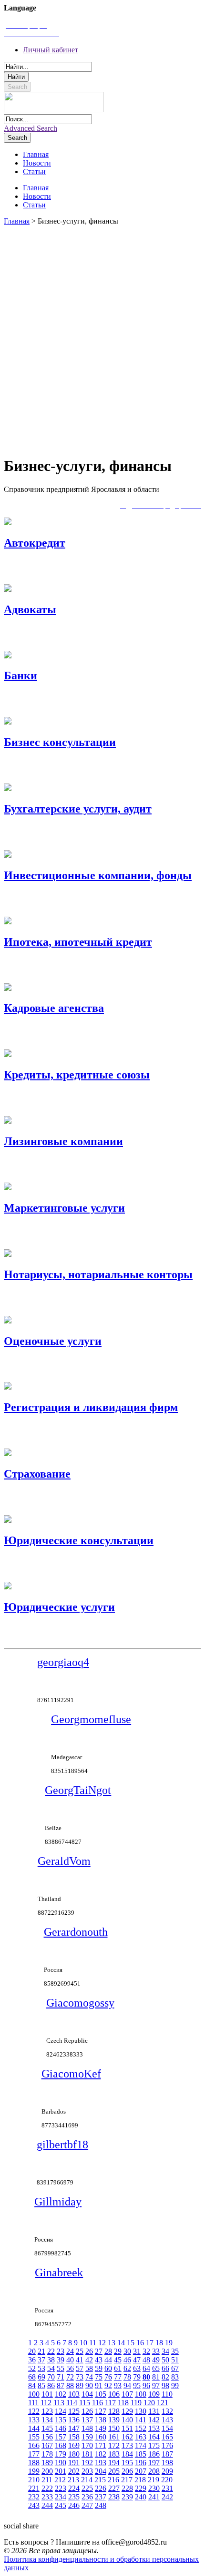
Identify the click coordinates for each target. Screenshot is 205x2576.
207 (141, 2471)
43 (99, 2360)
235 (74, 2497)
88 (70, 2385)
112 (46, 2403)
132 (167, 2411)
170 (87, 2445)
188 (34, 2463)
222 (47, 2488)
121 (163, 2403)
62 (127, 2368)
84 (32, 2385)
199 (34, 2471)
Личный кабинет (51, 50)
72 (70, 2377)
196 (141, 2463)
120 (149, 2403)
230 (154, 2488)
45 (118, 2360)
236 (87, 2497)
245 (61, 2505)
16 (140, 2343)
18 (159, 2343)
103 (74, 2394)
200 (47, 2471)
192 (87, 2463)
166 (34, 2445)
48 (146, 2360)
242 (167, 2497)
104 (87, 2394)
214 (87, 2480)
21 (41, 2351)
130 (141, 2411)
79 (137, 2377)
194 (114, 2463)
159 (87, 2437)
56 (70, 2368)
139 (114, 2420)
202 (74, 2471)
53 (41, 2368)
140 (127, 2420)
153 (154, 2428)
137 (87, 2420)
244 (47, 2505)
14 (121, 2343)
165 (167, 2437)
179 (61, 2454)
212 (60, 2480)
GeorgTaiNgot (78, 1790)
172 (114, 2445)
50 (165, 2360)
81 (156, 2377)
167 (47, 2445)
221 (34, 2488)
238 (114, 2497)
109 (154, 2394)
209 (167, 2471)
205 (114, 2471)
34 (165, 2351)
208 (154, 2471)
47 (137, 2360)
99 (175, 2385)
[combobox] (48, 67)
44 (108, 2360)
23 (61, 2351)
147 (74, 2428)
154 (167, 2428)
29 (118, 2351)
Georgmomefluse (91, 1719)
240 (141, 2497)
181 (87, 2454)
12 (102, 2343)
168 (61, 2445)
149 (101, 2428)
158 (74, 2437)
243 (34, 2505)
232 (34, 2497)
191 (74, 2463)
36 (32, 2360)
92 (108, 2385)
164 (154, 2437)
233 (47, 2497)
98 (165, 2385)
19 (169, 2343)
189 (47, 2463)
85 (41, 2385)
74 (89, 2377)
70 (51, 2377)
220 (167, 2480)
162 (127, 2437)
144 (34, 2428)
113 (59, 2403)
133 (34, 2420)
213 (73, 2480)
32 (146, 2351)
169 (74, 2445)
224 (74, 2488)
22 (51, 2351)
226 (101, 2488)
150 (114, 2428)
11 (93, 2343)
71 (61, 2377)
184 (127, 2454)
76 (108, 2377)
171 (101, 2445)
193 (101, 2463)
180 (74, 2454)
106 (114, 2394)
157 (61, 2437)
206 (127, 2471)
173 (127, 2445)
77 (118, 2377)
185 (141, 2454)
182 (101, 2454)
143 (167, 2420)
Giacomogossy (80, 2003)
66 (165, 2368)
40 (70, 2360)
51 (175, 2360)
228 (127, 2488)
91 (99, 2385)
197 (154, 2463)
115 (85, 2403)
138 (101, 2420)
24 (70, 2351)
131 (154, 2411)
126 (87, 2411)
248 (101, 2505)
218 (140, 2480)
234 (61, 2497)
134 (47, 2420)
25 (80, 2351)
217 (127, 2480)
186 (154, 2454)
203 (87, 2471)
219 (154, 2480)
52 (32, 2368)
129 (127, 2411)
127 (101, 2411)
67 (175, 2368)
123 (47, 2411)
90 (89, 2385)
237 (101, 2497)
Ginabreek (59, 2272)
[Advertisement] (102, 336)
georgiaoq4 (63, 1662)
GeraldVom (64, 1861)
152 (141, 2428)
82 (165, 2377)
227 (114, 2488)
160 (101, 2437)
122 (34, 2411)
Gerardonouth (76, 1932)
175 (154, 2445)
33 (156, 2351)
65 (156, 2368)
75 (99, 2377)
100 (34, 2394)
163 (141, 2437)
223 (61, 2488)
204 (101, 2471)
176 (167, 2445)
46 (127, 2360)
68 (32, 2377)
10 (83, 2343)
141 (141, 2420)
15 (131, 2343)
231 (167, 2488)
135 (61, 2420)
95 (137, 2385)
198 (167, 2463)
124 (61, 2411)
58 (89, 2368)
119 (136, 2403)
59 (99, 2368)
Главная (17, 221)
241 (154, 2497)
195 (127, 2463)
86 (51, 2385)
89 (80, 2385)
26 (89, 2351)
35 (175, 2351)
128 (114, 2411)
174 (141, 2445)
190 (61, 2463)
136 (74, 2420)
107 (127, 2394)
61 (118, 2368)
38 (51, 2360)
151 (127, 2428)
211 (47, 2480)
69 (41, 2377)
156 (47, 2437)
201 (61, 2471)
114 (72, 2403)
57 (80, 2368)
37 (41, 2360)
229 (141, 2488)
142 (154, 2420)
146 (61, 2428)
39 (61, 2360)
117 (110, 2403)
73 (80, 2377)
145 (47, 2428)
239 (127, 2497)
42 (89, 2360)
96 (146, 2385)
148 (87, 2428)
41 (80, 2360)
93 (118, 2385)
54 (51, 2368)
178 (47, 2454)
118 (123, 2403)
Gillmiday (58, 2202)
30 (127, 2351)
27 (99, 2351)
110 (167, 2394)
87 (61, 2385)
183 (114, 2454)
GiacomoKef (71, 2074)
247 (87, 2505)
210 (34, 2480)
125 (74, 2411)
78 (127, 2377)
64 (146, 2368)
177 (34, 2454)
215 (100, 2480)
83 (175, 2377)
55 (61, 2368)
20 (32, 2351)
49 (156, 2360)
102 (61, 2394)
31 (137, 2351)
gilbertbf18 (62, 2145)
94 (127, 2385)
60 (108, 2368)
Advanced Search (31, 128)
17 (150, 2343)
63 (137, 2368)
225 (87, 2488)
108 (141, 2394)
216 (113, 2480)
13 (112, 2343)
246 (74, 2505)
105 (101, 2394)
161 (114, 2437)
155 (34, 2437)
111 (33, 2403)
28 (108, 2351)
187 (167, 2454)
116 (97, 2403)
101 (47, 2394)
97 (156, 2385)
